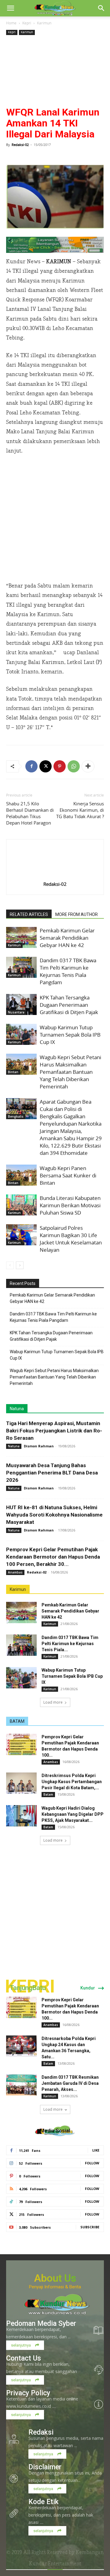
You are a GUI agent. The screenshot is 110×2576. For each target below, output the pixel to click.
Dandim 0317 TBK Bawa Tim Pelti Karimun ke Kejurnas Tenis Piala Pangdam (68, 971)
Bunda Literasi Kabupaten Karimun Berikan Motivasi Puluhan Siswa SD (70, 1205)
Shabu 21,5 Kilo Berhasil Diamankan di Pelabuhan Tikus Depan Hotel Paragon (30, 813)
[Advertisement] (55, 72)
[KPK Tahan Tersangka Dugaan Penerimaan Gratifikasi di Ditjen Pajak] (21, 1004)
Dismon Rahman (39, 1446)
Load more (53, 1702)
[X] (46, 766)
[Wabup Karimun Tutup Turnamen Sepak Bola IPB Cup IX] (21, 1034)
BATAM (17, 1721)
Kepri (27, 23)
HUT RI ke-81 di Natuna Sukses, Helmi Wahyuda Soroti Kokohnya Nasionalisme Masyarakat (54, 1515)
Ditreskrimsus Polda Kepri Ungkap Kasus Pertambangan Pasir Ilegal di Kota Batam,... (72, 1782)
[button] (10, 8)
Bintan (13, 1072)
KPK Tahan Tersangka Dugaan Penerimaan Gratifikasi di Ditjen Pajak (69, 1005)
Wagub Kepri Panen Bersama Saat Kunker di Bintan (68, 1175)
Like (96, 2150)
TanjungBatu (28, 1988)
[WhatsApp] (74, 766)
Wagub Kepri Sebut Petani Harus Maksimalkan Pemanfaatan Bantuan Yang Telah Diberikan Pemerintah (70, 1072)
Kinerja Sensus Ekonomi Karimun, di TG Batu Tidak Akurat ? (80, 810)
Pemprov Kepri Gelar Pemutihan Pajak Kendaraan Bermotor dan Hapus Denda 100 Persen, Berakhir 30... (53, 1557)
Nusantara (16, 1012)
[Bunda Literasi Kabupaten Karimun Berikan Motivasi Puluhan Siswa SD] (21, 1205)
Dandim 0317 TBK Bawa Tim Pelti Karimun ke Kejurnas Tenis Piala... (70, 1644)
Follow (92, 2163)
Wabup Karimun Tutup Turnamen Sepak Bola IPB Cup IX (70, 1035)
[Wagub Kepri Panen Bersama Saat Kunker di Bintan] (21, 1175)
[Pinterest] (60, 766)
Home (11, 23)
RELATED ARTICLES (29, 914)
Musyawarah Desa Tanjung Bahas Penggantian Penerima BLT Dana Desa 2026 (52, 1473)
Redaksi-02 (20, 145)
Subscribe (90, 2227)
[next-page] (20, 1265)
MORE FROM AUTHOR (77, 914)
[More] (88, 766)
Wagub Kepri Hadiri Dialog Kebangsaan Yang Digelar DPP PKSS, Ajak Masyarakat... (73, 1814)
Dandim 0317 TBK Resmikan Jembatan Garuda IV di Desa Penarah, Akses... (70, 2083)
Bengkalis (16, 1116)
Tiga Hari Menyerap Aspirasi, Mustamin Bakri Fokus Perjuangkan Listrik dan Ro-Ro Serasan (54, 1431)
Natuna (17, 1409)
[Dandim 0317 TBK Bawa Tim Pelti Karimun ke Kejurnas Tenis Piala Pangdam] (21, 967)
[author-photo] (55, 875)
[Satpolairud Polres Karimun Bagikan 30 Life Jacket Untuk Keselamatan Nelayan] (21, 1235)
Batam (48, 1794)
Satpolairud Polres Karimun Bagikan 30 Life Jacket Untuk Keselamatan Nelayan (71, 1239)
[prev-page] (10, 1265)
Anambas (15, 1572)
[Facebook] (31, 766)
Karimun (44, 23)
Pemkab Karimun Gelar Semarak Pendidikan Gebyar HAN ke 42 (67, 938)
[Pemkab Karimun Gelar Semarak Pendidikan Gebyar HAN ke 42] (21, 937)
